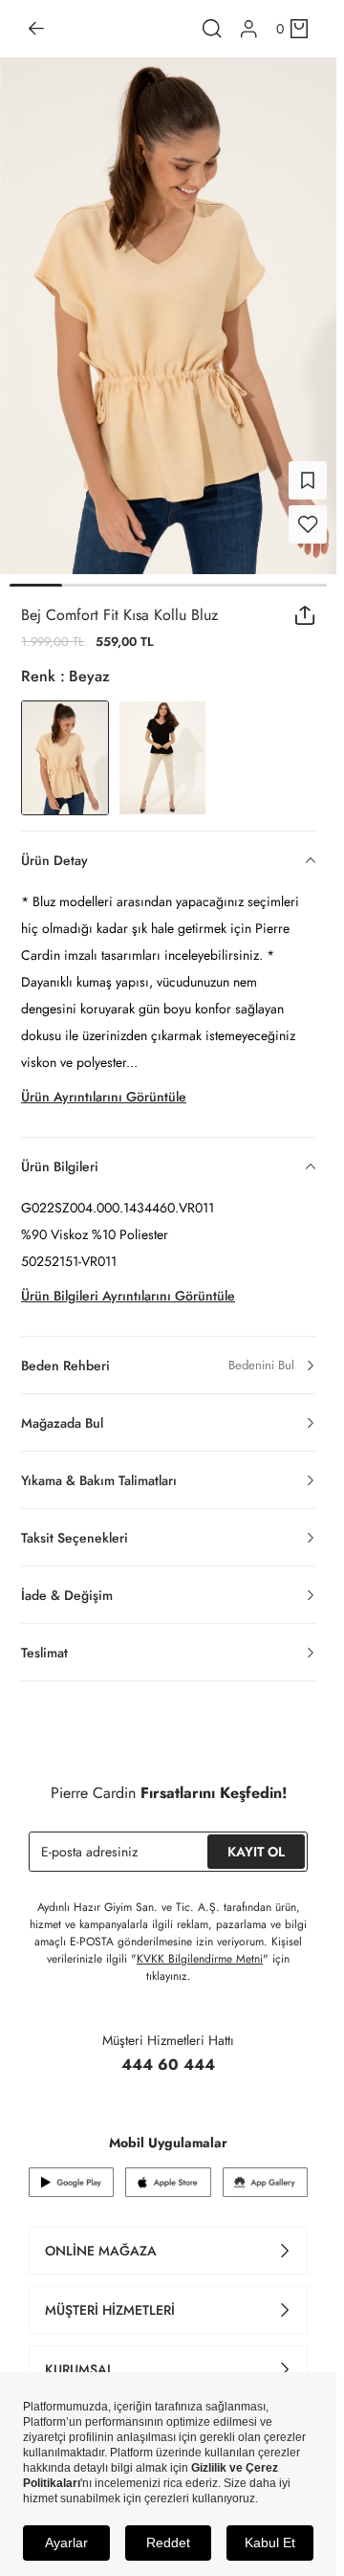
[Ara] (212, 29)
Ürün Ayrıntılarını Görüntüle (104, 1085)
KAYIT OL (256, 1840)
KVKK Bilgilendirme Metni (200, 1947)
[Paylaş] (305, 604)
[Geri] (36, 29)
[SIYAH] (162, 746)
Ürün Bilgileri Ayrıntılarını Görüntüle (128, 1284)
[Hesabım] (249, 29)
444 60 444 (168, 2053)
